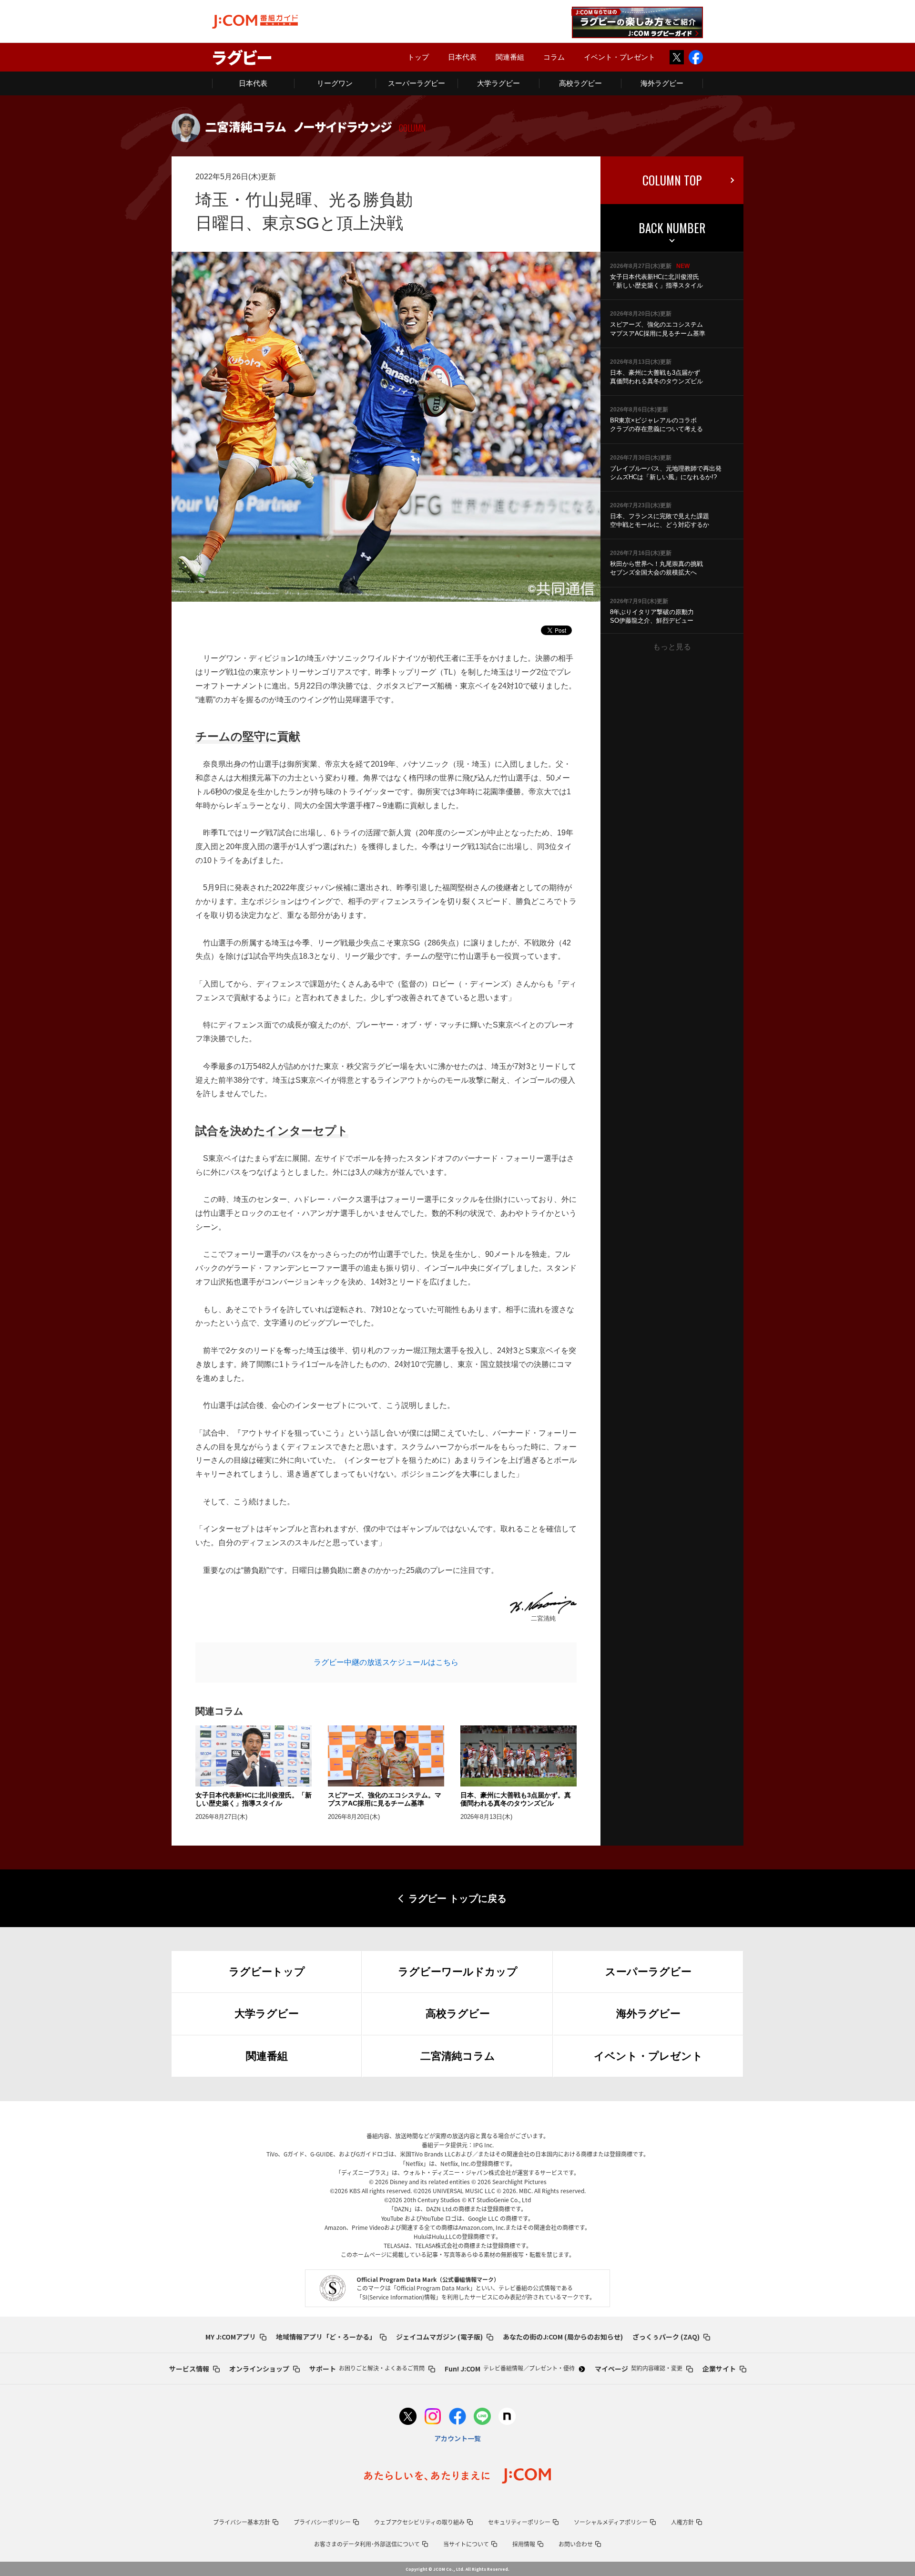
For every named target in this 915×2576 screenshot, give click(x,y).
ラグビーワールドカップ (458, 1972)
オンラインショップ (259, 2369)
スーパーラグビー (417, 83)
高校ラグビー (580, 83)
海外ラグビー (662, 83)
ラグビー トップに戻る (457, 1899)
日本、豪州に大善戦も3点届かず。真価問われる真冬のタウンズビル (516, 1799)
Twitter (677, 57)
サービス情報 (189, 2369)
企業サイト (719, 2369)
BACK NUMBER (672, 228)
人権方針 (682, 2522)
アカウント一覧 (457, 2438)
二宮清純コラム (458, 2056)
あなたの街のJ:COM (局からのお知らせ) (563, 2337)
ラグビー (242, 57)
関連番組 (510, 57)
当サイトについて (466, 2544)
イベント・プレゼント (620, 57)
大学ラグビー (498, 83)
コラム (554, 57)
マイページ (639, 2369)
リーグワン (335, 83)
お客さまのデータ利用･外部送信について (367, 2544)
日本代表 (462, 57)
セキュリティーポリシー (519, 2522)
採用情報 (524, 2544)
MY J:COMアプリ (231, 2337)
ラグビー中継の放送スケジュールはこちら (386, 1662)
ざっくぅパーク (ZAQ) (666, 2337)
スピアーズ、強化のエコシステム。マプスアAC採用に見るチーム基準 (385, 1799)
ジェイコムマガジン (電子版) (439, 2337)
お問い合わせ (576, 2544)
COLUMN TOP (672, 180)
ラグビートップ (267, 1972)
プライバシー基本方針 (242, 2522)
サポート (367, 2369)
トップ (418, 57)
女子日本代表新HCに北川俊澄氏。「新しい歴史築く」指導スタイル (254, 1799)
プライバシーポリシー (322, 2522)
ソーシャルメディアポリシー (611, 2522)
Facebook (696, 57)
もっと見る (672, 647)
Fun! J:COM (510, 2369)
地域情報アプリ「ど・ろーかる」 (326, 2337)
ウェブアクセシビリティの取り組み (419, 2522)
